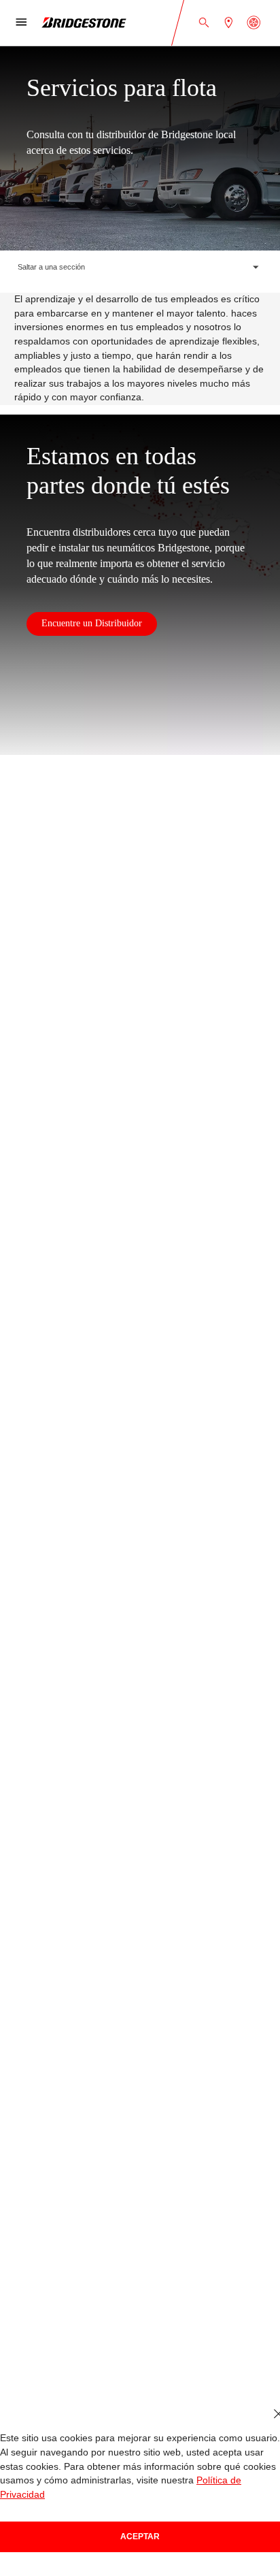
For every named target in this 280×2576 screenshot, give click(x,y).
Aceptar (140, 2537)
